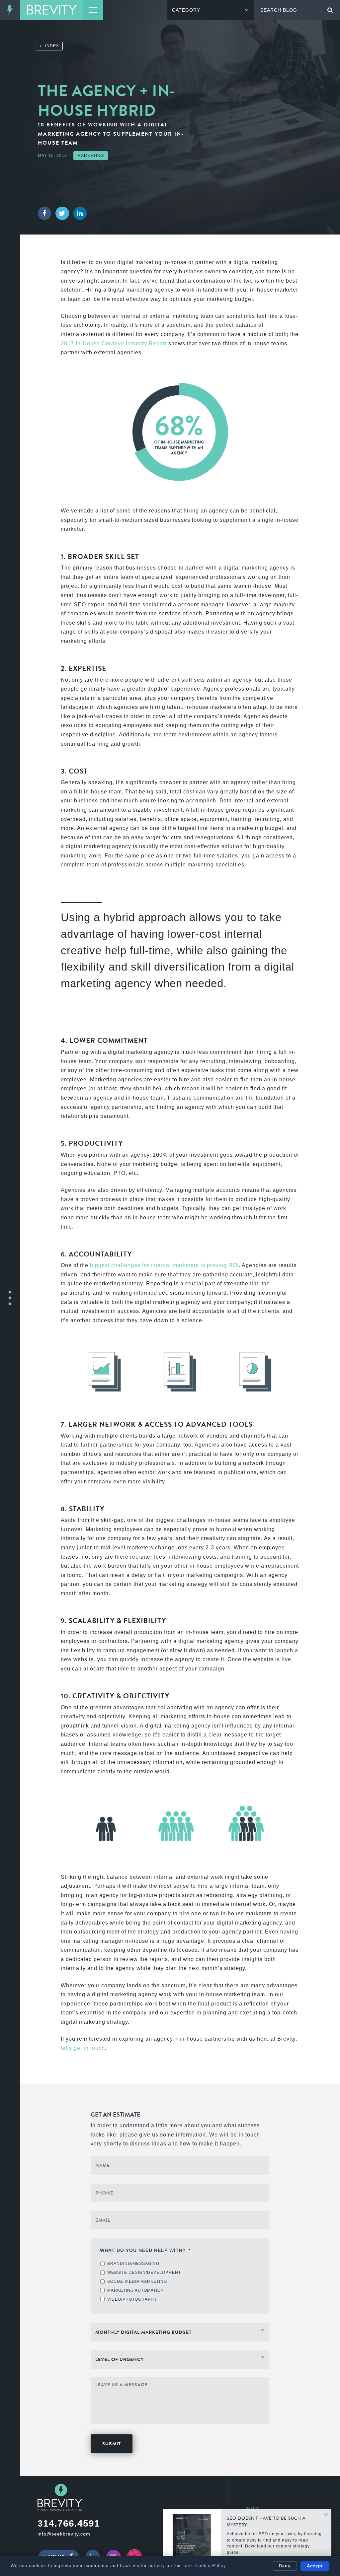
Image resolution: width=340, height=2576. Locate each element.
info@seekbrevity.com (64, 2534)
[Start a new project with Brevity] (10, 1298)
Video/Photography (132, 2299)
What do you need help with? (145, 2250)
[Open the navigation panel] (93, 10)
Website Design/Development (144, 2272)
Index (50, 46)
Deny (285, 2566)
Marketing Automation (136, 2290)
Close (326, 2515)
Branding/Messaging (133, 2264)
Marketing (91, 156)
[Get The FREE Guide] (192, 2538)
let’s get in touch (83, 2048)
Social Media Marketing (137, 2281)
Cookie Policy (211, 2566)
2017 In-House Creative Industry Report (114, 343)
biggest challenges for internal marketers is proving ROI (164, 1265)
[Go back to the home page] (51, 10)
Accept (315, 2566)
